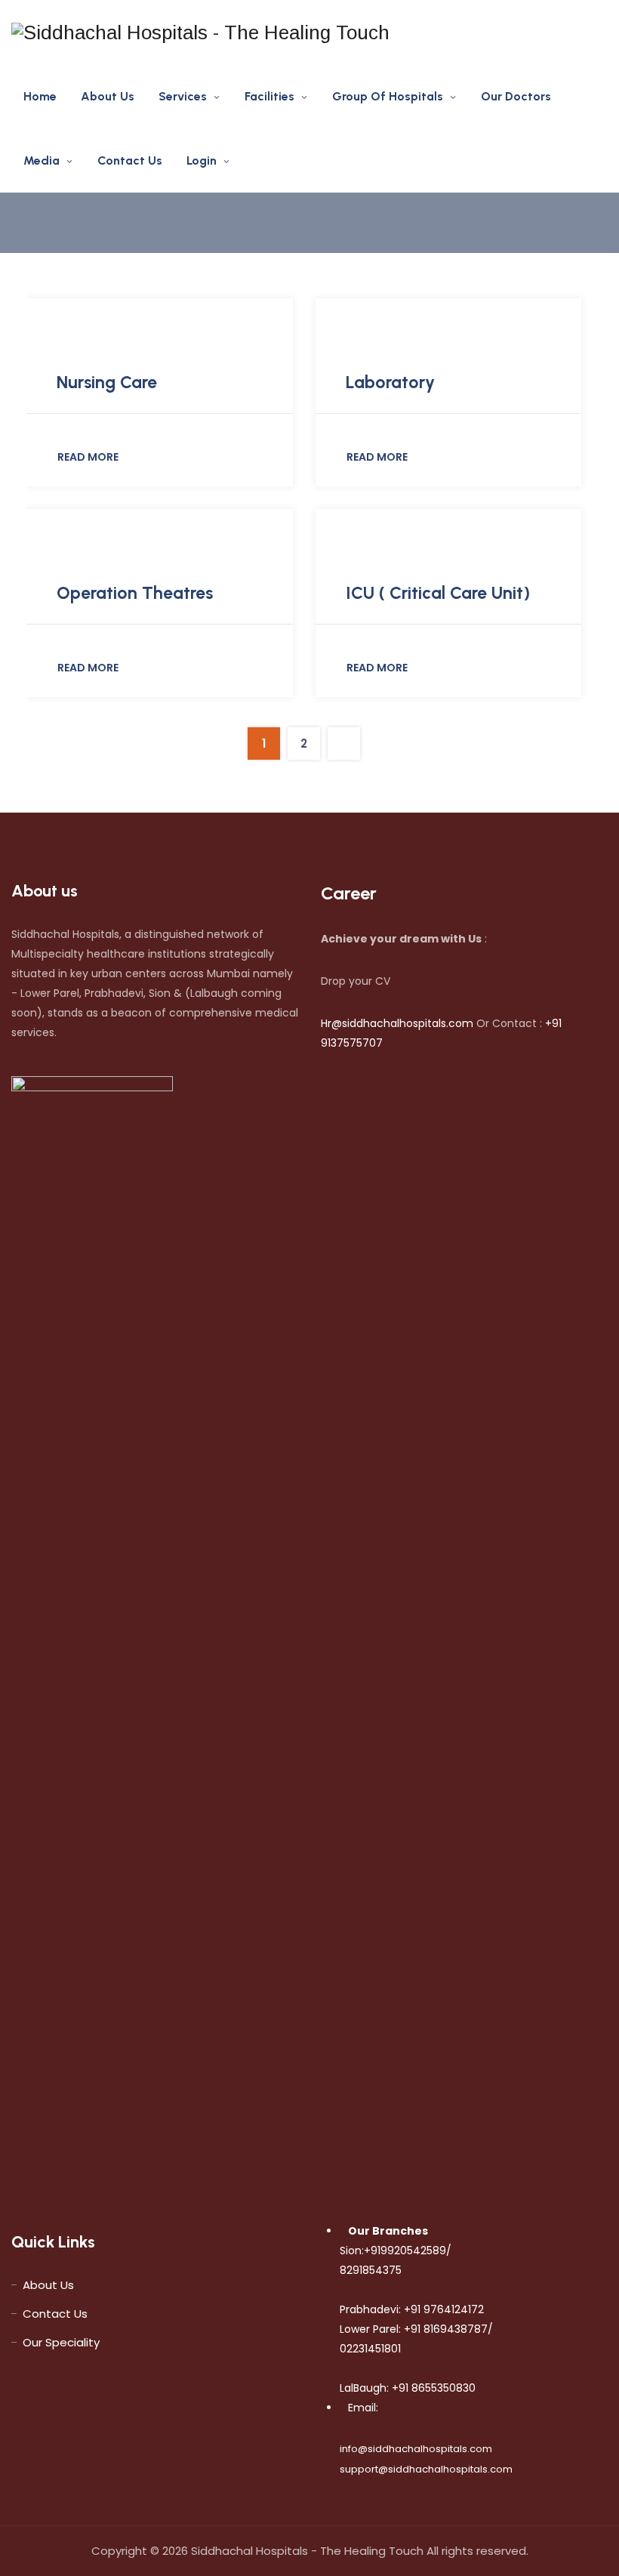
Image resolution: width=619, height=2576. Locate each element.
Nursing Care (107, 382)
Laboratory (390, 382)
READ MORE (88, 457)
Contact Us (130, 160)
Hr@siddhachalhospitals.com (397, 1023)
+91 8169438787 (444, 2329)
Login (202, 160)
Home (40, 96)
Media (42, 160)
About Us (108, 96)
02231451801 (370, 2349)
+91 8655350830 (432, 2388)
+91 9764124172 (442, 2309)
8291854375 (371, 2270)
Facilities (269, 96)
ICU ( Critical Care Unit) (438, 593)
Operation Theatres (135, 593)
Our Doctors (516, 96)
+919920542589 (405, 2251)
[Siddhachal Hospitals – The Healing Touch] (200, 32)
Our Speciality (61, 2342)
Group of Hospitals (388, 96)
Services (183, 96)
